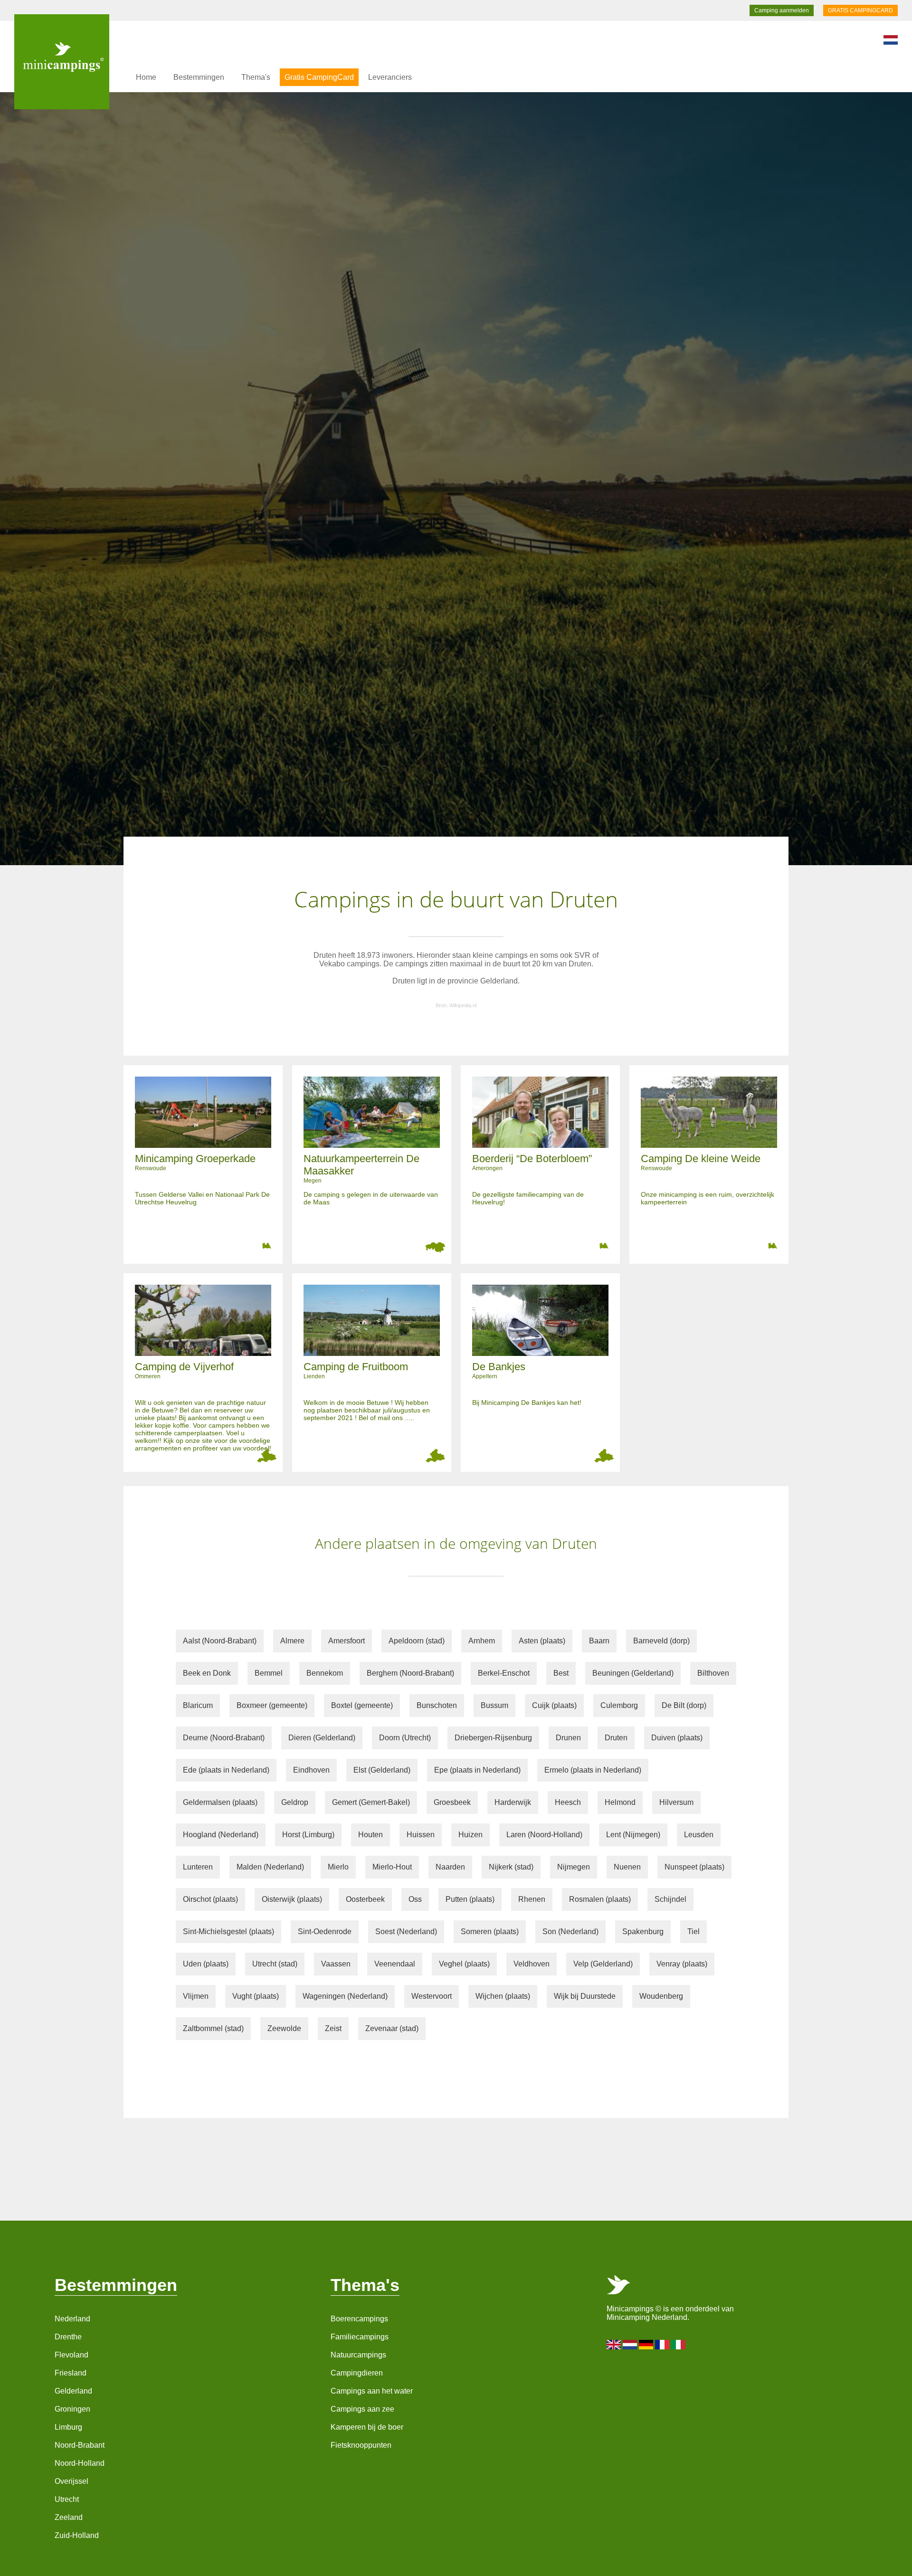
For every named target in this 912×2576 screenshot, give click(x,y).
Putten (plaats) (470, 1899)
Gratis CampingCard (319, 77)
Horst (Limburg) (308, 1835)
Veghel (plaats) (464, 1964)
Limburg (68, 2427)
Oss (415, 1899)
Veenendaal (395, 1964)
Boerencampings (359, 2319)
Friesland (71, 2373)
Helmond (620, 1802)
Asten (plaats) (542, 1641)
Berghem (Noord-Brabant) (410, 1673)
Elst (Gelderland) (382, 1770)
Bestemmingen (199, 77)
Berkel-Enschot (504, 1673)
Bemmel (269, 1673)
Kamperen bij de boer (367, 2427)
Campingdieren (357, 2373)
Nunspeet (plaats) (694, 1867)
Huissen (421, 1835)
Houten (370, 1835)
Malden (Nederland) (270, 1867)
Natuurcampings (358, 2355)
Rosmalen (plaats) (600, 1899)
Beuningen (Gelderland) (633, 1673)
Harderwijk (513, 1802)
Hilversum (676, 1802)
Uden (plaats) (206, 1964)
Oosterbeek (365, 1899)
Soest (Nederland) (406, 1932)
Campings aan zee (362, 2409)
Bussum (494, 1705)
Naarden (450, 1867)
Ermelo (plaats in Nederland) (593, 1770)
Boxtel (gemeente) (362, 1705)
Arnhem (482, 1641)
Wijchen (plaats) (503, 1996)
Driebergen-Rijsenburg (493, 1738)
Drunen (568, 1738)
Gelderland (73, 2391)
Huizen (470, 1835)
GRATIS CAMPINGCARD (860, 10)
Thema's (256, 77)
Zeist (333, 2028)
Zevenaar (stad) (392, 2028)
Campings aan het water (372, 2391)
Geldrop (295, 1802)
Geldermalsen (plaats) (220, 1802)
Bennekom (325, 1673)
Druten (616, 1738)
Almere (292, 1641)
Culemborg (619, 1705)
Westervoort (432, 1996)
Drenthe (68, 2337)
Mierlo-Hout (392, 1867)
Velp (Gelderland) (603, 1964)
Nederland (72, 2319)
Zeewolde (284, 2028)
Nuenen (627, 1867)
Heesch (568, 1802)
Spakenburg (643, 1932)
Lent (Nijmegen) (633, 1835)
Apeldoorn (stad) (417, 1641)
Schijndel (670, 1899)
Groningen (72, 2409)
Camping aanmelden (782, 10)
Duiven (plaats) (677, 1738)
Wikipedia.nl (463, 1005)
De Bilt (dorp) (684, 1705)
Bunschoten (437, 1705)
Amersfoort (347, 1641)
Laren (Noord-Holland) (544, 1835)
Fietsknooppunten (361, 2445)
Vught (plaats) (256, 1996)
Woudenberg (661, 1996)
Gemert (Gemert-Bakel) (371, 1802)
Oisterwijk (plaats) (292, 1899)
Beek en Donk (207, 1673)
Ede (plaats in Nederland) (226, 1770)
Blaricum (198, 1705)
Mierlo (338, 1867)
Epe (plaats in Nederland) (477, 1770)
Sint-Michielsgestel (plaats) (228, 1932)
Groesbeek (452, 1802)
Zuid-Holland (77, 2535)
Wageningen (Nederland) (345, 1996)
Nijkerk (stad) (511, 1867)
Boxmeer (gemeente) (272, 1705)
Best (561, 1673)
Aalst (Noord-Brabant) (220, 1641)
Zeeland (69, 2517)
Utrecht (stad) (275, 1964)
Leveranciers (390, 77)
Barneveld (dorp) (661, 1641)
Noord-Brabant (80, 2445)
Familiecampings (360, 2337)
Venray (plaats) (682, 1964)
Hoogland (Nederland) (221, 1835)
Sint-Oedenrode (325, 1932)
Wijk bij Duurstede (585, 1996)
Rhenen (532, 1899)
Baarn (599, 1641)
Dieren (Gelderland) (322, 1738)
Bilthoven (713, 1673)
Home (146, 77)
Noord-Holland (80, 2463)
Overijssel (71, 2481)
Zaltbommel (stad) (213, 2028)
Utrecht (67, 2499)
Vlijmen (196, 1996)
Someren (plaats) (490, 1932)
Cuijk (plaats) (554, 1705)
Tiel (693, 1932)
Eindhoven (311, 1770)
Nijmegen (574, 1867)
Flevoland (71, 2355)
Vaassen (336, 1964)
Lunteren (198, 1867)
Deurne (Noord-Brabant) (224, 1738)
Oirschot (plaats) (210, 1899)
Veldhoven (532, 1964)
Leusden (699, 1835)
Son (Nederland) (570, 1932)
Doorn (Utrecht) (405, 1738)
